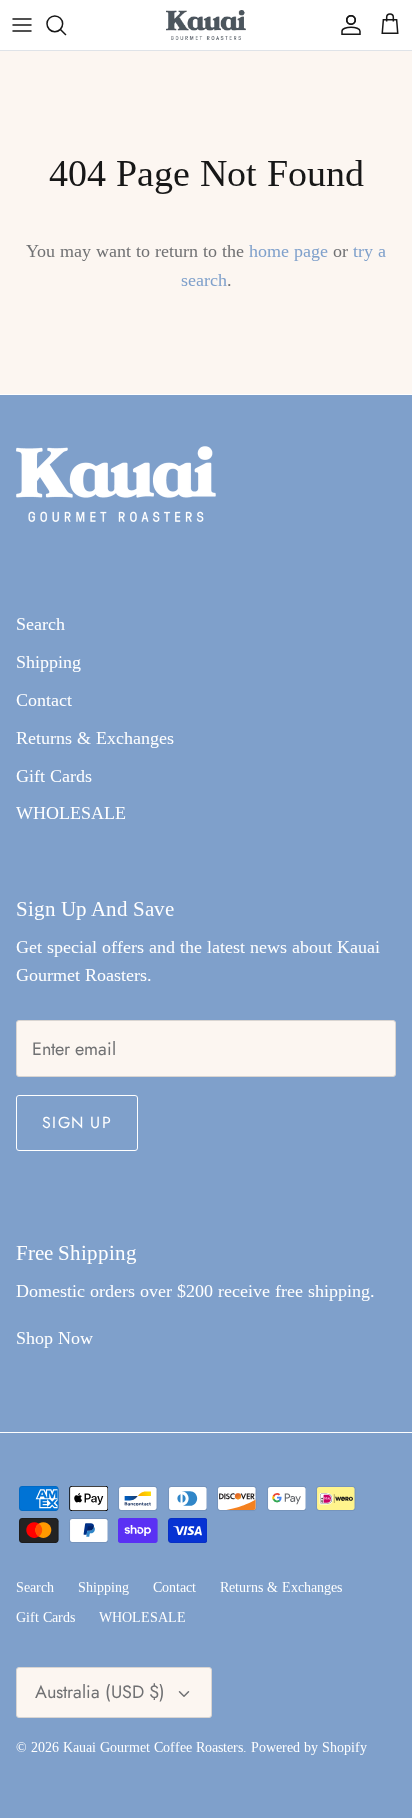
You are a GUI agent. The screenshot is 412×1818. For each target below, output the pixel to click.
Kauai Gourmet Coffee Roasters (153, 1747)
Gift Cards (54, 776)
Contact (44, 700)
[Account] (346, 25)
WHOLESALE (71, 813)
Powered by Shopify (309, 1747)
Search (40, 624)
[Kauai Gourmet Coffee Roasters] (206, 25)
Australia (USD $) (100, 1692)
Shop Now (54, 1338)
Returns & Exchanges (95, 738)
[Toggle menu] (22, 25)
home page (288, 251)
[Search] (66, 25)
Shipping (48, 662)
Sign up (77, 1122)
